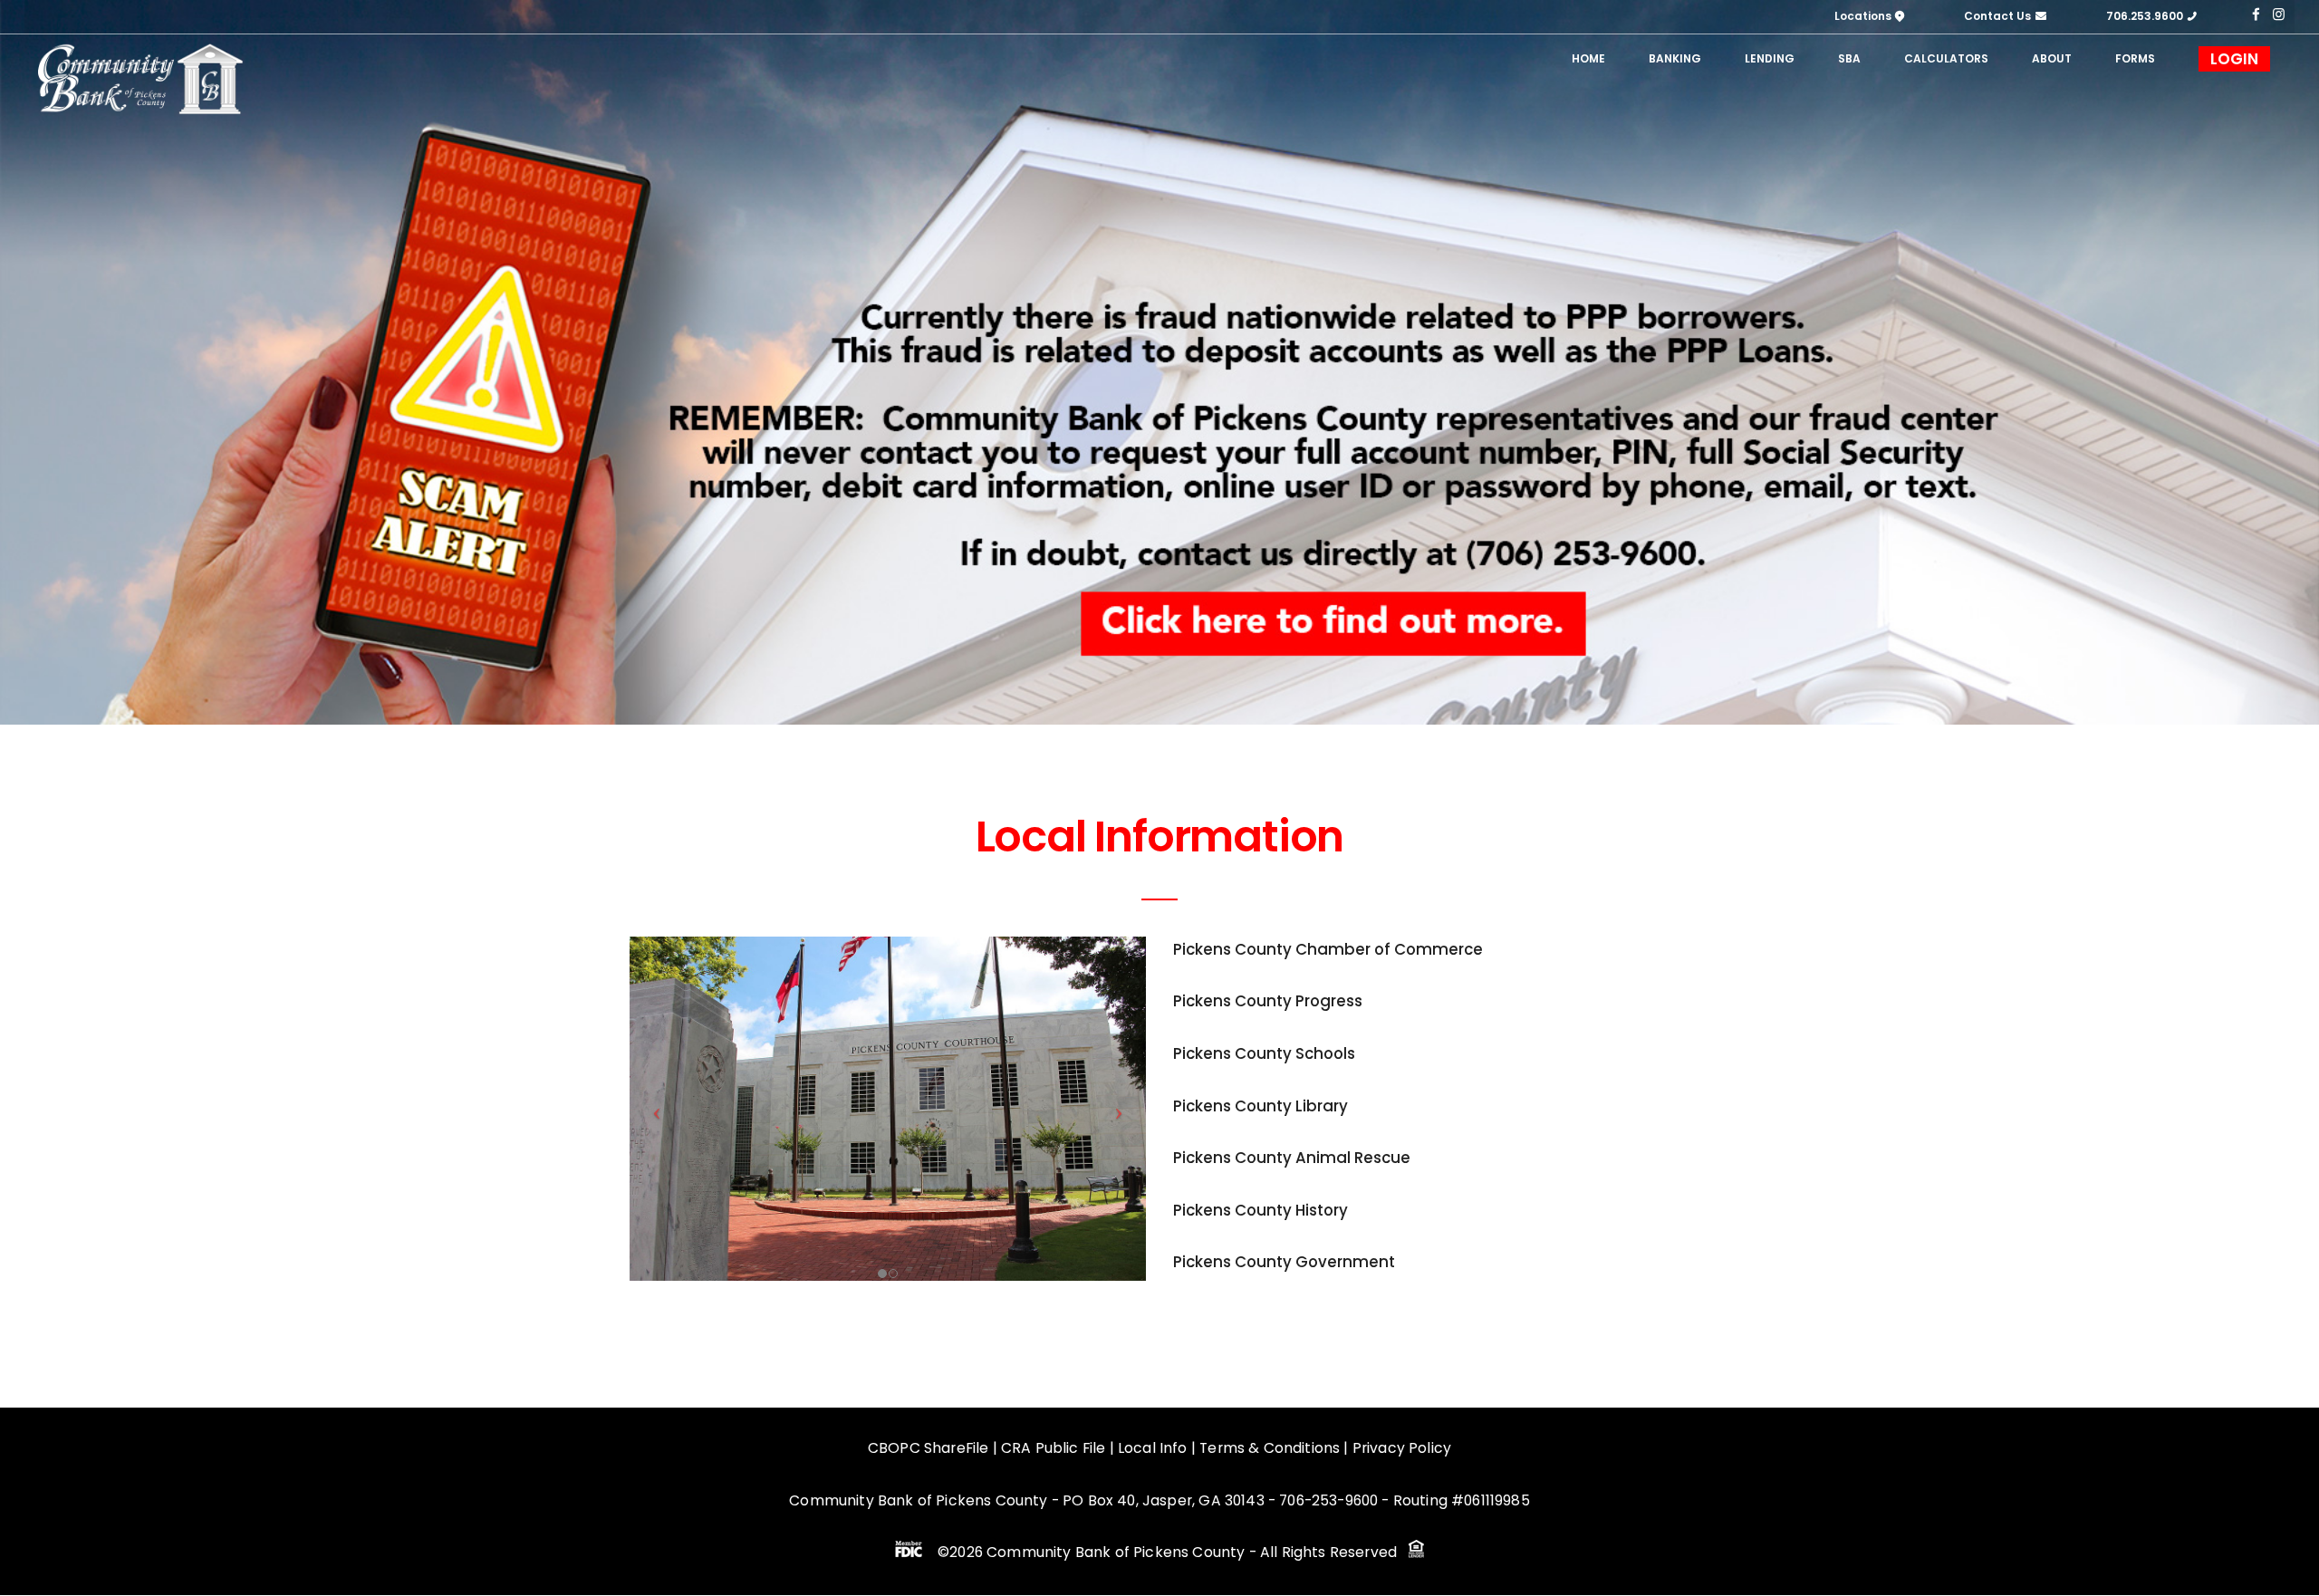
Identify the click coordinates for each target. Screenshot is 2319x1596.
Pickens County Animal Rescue (1292, 1158)
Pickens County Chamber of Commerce (1328, 949)
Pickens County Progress (1268, 1001)
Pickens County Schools (1264, 1053)
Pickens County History (1261, 1210)
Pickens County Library (1261, 1106)
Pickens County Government (1284, 1262)
